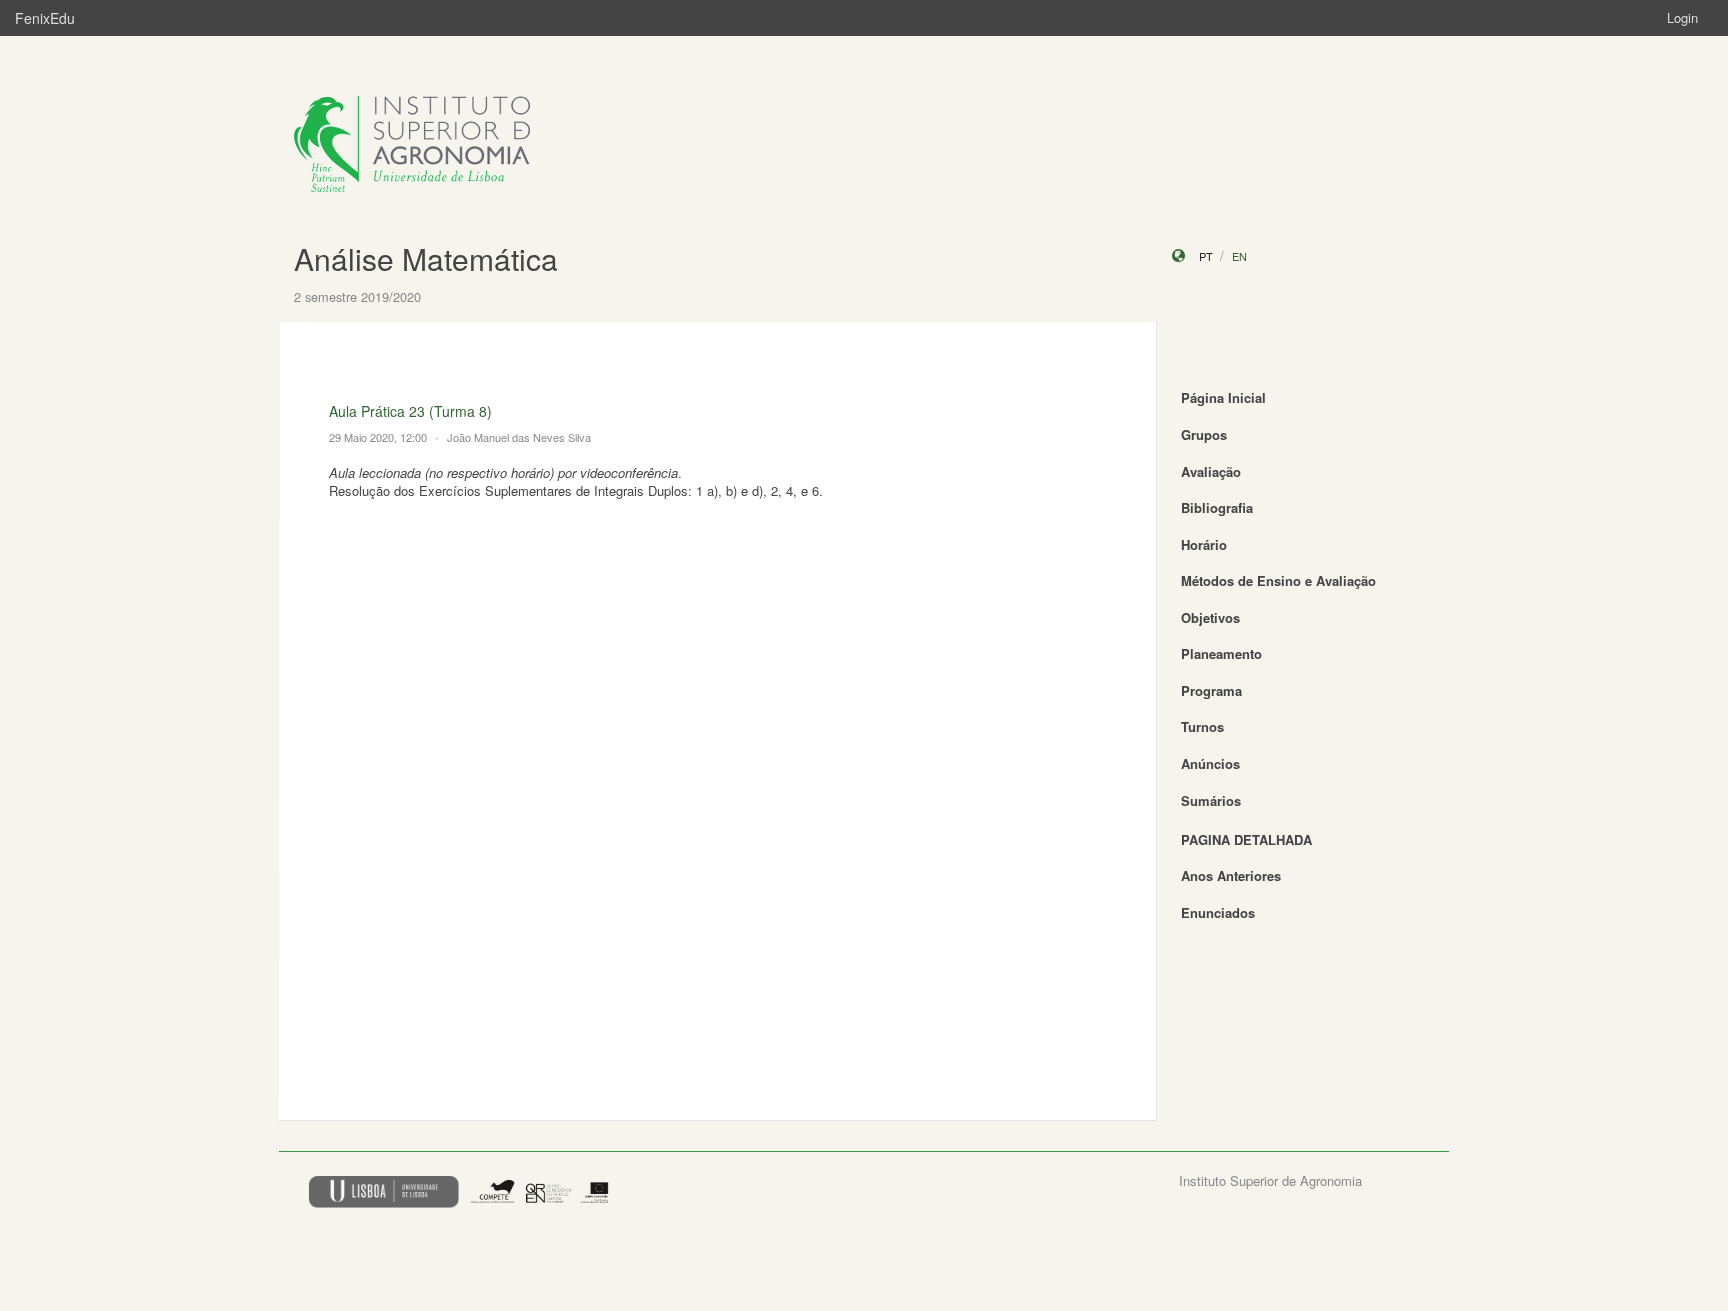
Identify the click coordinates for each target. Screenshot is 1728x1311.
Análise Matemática (426, 258)
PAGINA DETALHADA (1246, 839)
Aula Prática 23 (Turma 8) (410, 411)
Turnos (1202, 726)
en (1239, 256)
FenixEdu (45, 18)
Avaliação (1211, 471)
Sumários (1211, 800)
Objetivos (1210, 617)
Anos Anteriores (1231, 875)
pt (1206, 256)
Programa (1211, 690)
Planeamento (1221, 653)
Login (1682, 17)
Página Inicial (1223, 397)
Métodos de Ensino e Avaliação (1278, 580)
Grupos (1204, 434)
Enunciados (1218, 912)
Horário (1204, 544)
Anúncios (1210, 763)
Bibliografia (1217, 507)
